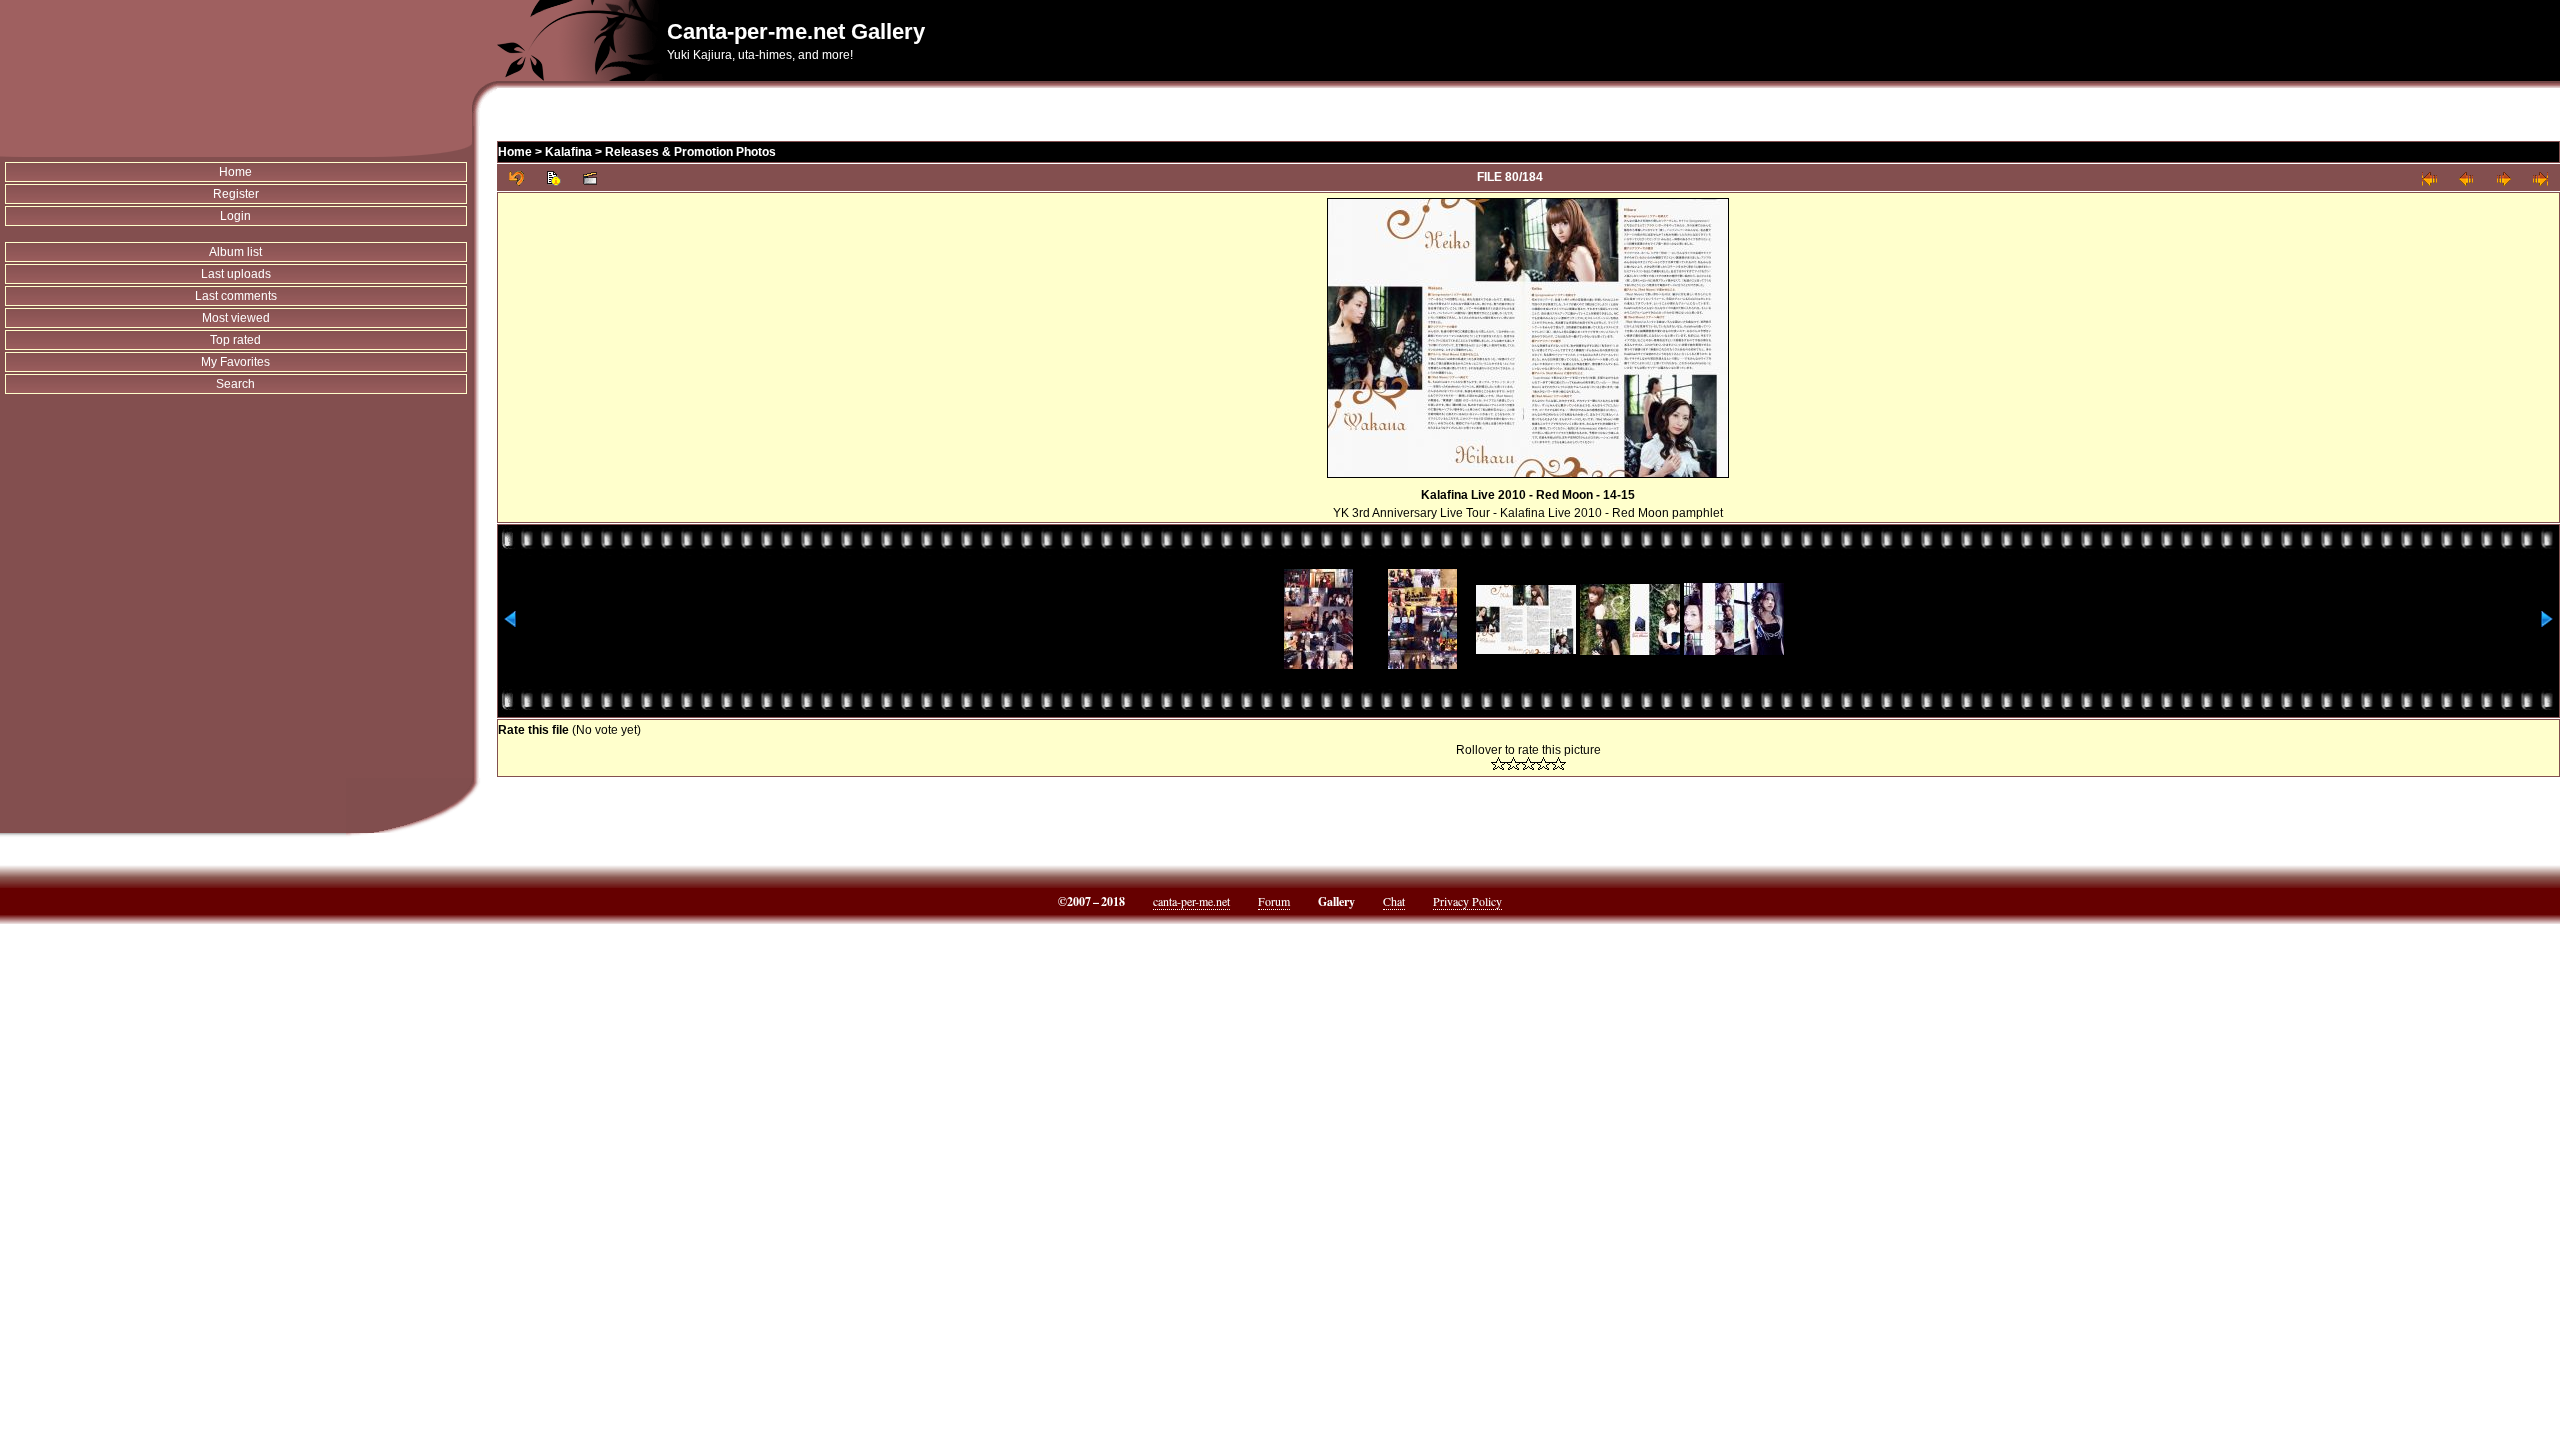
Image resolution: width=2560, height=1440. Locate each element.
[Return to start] (2429, 177)
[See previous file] (2466, 177)
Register (236, 194)
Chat (1394, 901)
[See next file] (2503, 177)
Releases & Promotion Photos (690, 152)
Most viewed (236, 318)
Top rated (235, 340)
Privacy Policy (1467, 901)
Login (235, 216)
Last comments (236, 296)
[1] (1498, 763)
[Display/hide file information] (553, 177)
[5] (1558, 763)
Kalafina (568, 152)
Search (235, 384)
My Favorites (235, 362)
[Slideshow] (590, 177)
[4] (1543, 763)
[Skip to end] (2540, 177)
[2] (1513, 763)
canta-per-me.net (1191, 901)
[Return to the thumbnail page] (516, 177)
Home (235, 172)
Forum (1274, 901)
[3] (1528, 763)
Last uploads (236, 274)
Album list (235, 252)
